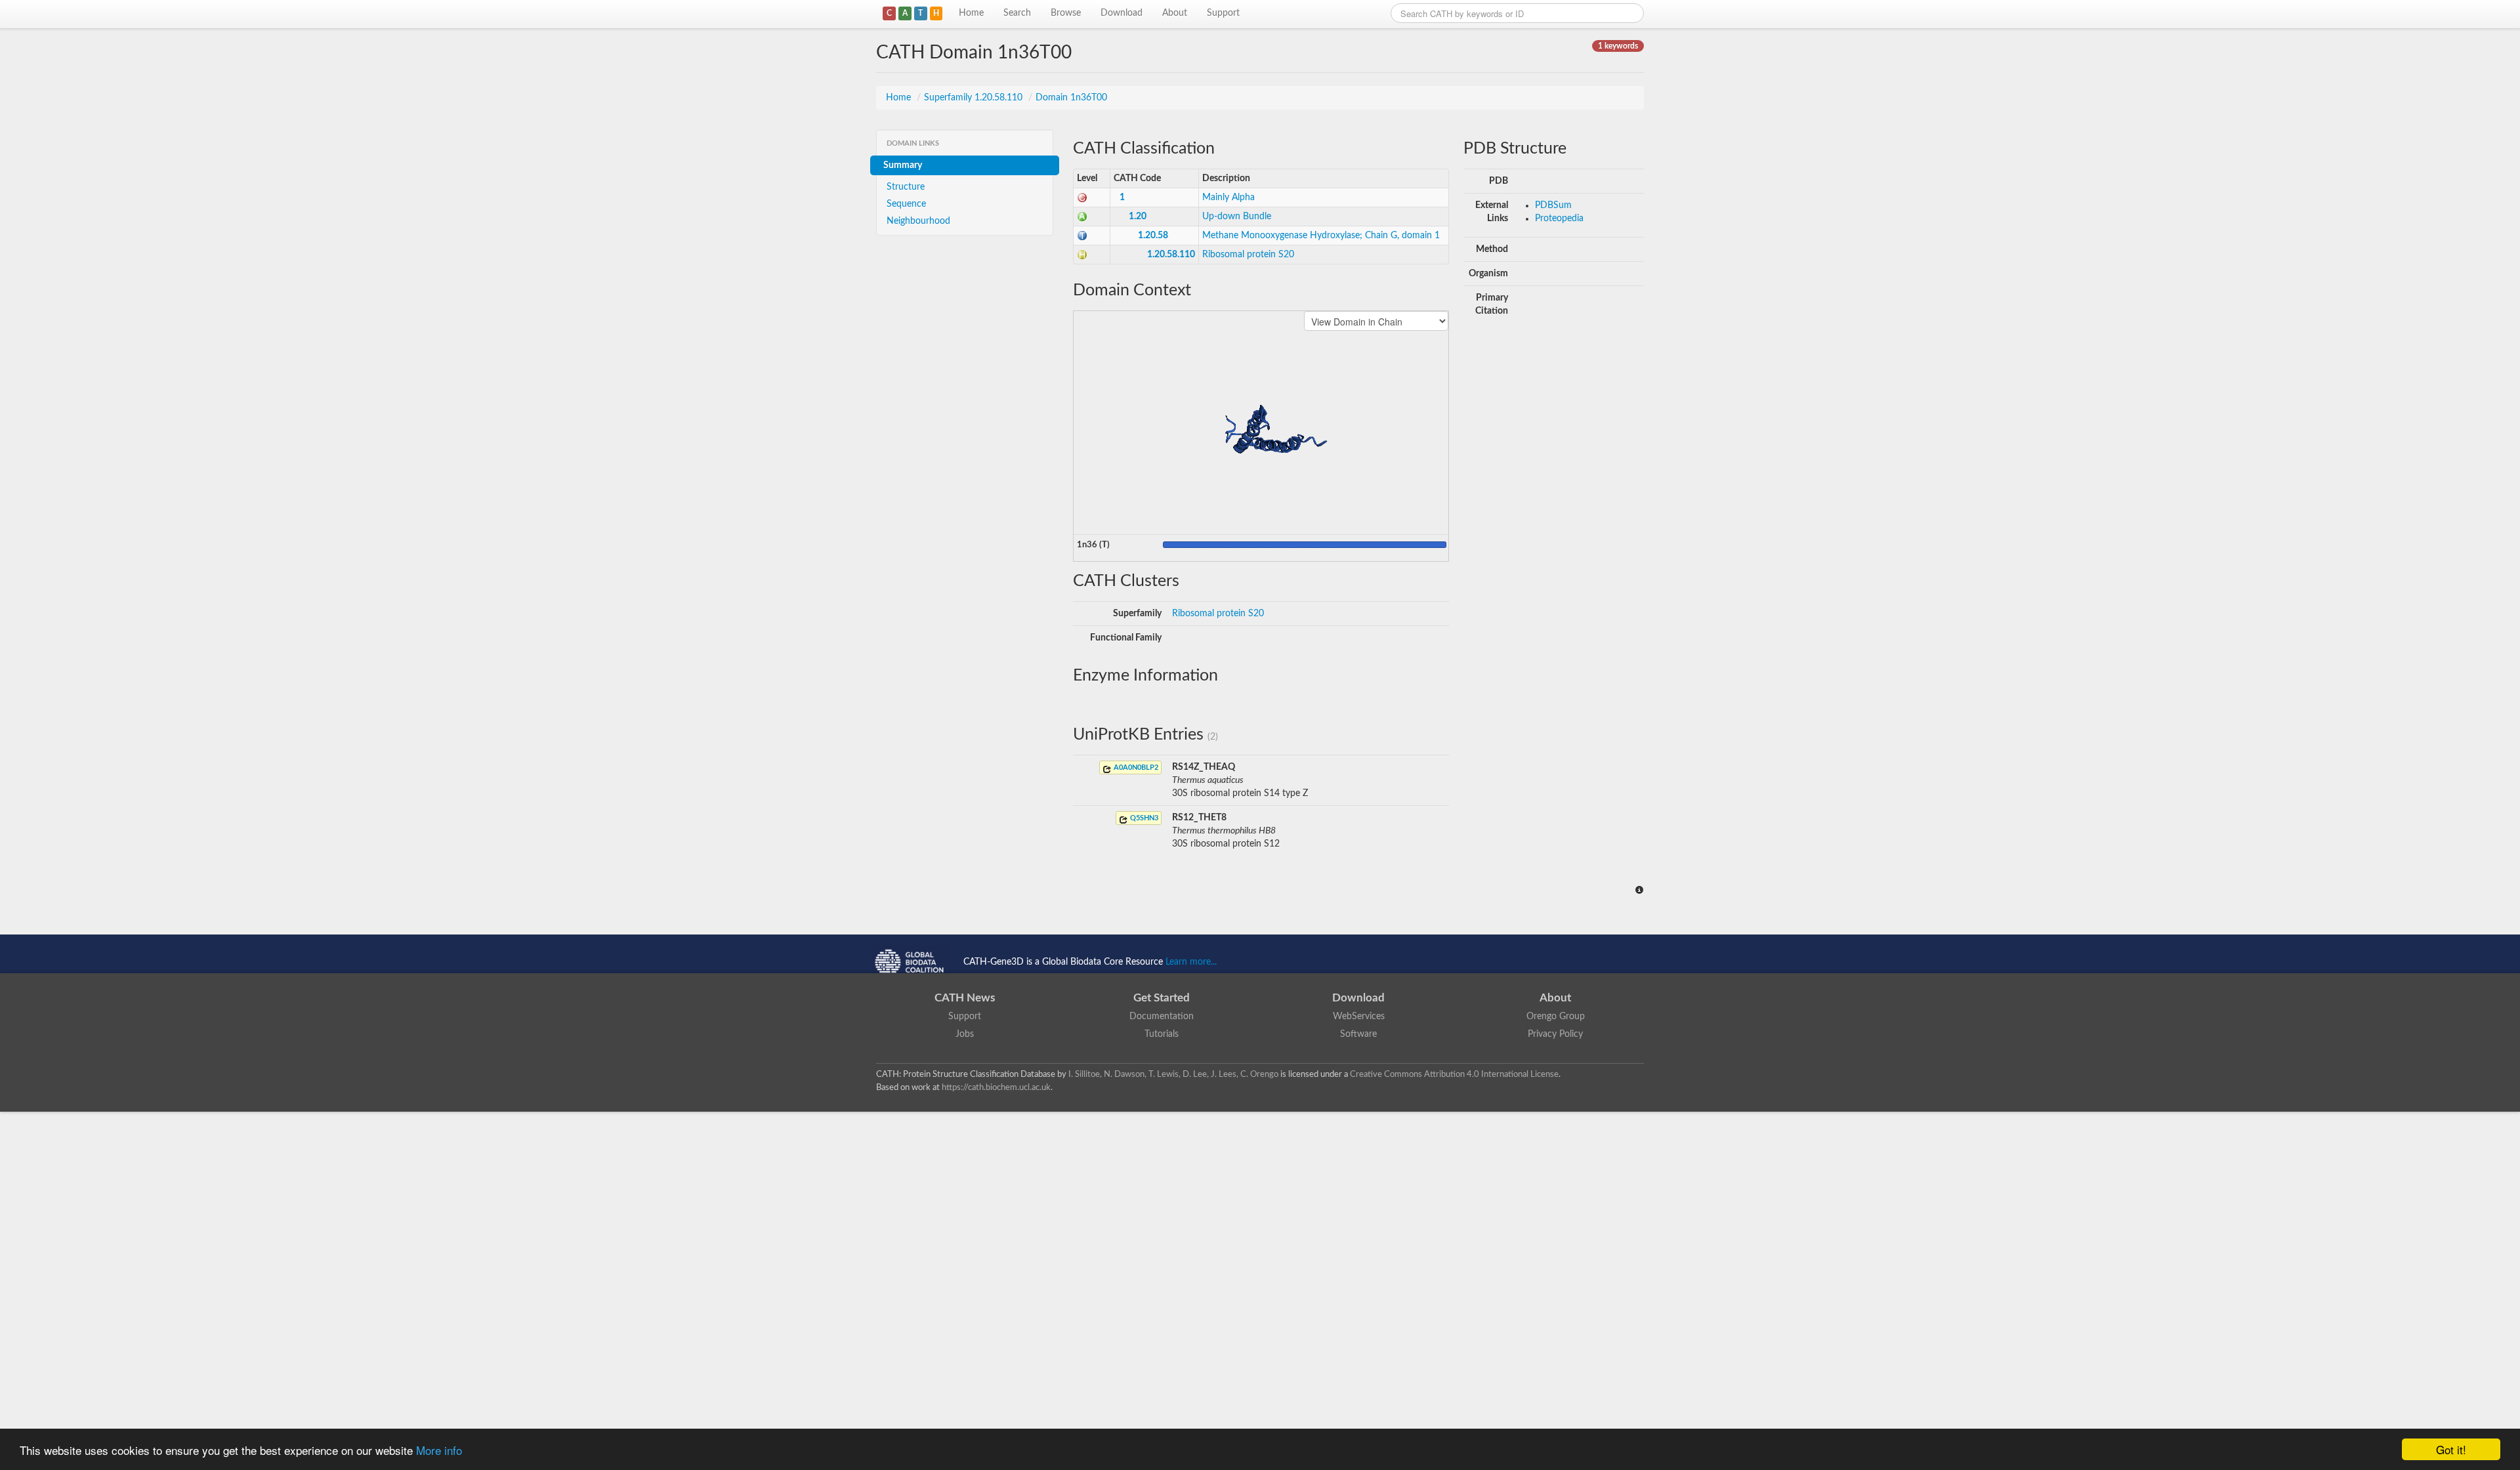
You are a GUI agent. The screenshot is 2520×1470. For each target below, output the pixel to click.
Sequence (906, 204)
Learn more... (1191, 962)
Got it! (2451, 1449)
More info (439, 1450)
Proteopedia (1559, 219)
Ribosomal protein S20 (1248, 255)
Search (1017, 13)
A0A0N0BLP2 (1135, 767)
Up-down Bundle (1237, 217)
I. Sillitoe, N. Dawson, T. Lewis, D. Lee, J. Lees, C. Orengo (1173, 1074)
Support (1223, 13)
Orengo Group (1556, 1017)
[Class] (1082, 198)
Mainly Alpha (1228, 198)
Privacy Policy (1555, 1034)
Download (1122, 13)
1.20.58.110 (1171, 255)
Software (1358, 1034)
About (1175, 13)
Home (971, 13)
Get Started (1162, 998)
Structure (906, 187)
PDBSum (1553, 205)
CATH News (965, 998)
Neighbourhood (918, 221)
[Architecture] (1082, 217)
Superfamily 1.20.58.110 (975, 98)
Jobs (965, 1034)
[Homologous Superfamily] (1082, 255)
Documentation (1162, 1017)
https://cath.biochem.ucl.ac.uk (996, 1087)
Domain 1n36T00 (1071, 98)
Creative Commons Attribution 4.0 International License (1454, 1074)
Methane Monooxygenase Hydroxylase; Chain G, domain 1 (1321, 236)
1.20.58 (1153, 236)
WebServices (1359, 1017)
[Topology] (1082, 236)
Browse (1066, 13)
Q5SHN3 (1143, 818)
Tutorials (1162, 1034)
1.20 (1138, 217)
